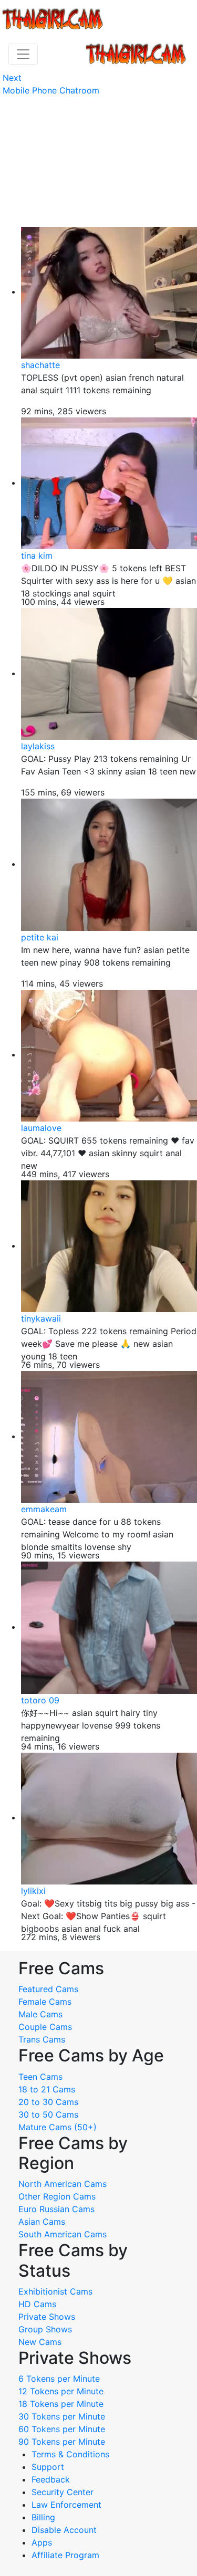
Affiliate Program (67, 2555)
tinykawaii (41, 1318)
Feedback (51, 2479)
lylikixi (33, 1891)
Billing (43, 2517)
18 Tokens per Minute (61, 2404)
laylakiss (38, 746)
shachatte (40, 365)
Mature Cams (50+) (58, 2127)
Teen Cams (40, 2077)
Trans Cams (42, 2039)
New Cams (40, 2342)
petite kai (40, 937)
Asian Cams (42, 2222)
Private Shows (47, 2317)
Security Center (63, 2492)
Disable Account (64, 2530)
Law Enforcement (66, 2505)
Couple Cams (45, 2027)
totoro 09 (40, 1700)
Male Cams (40, 2014)
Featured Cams (48, 1989)
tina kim (37, 556)
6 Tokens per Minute (59, 2379)
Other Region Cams (57, 2196)
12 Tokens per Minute (61, 2391)
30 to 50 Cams (48, 2114)
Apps (42, 2542)
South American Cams (63, 2234)
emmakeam (44, 1509)
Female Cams (45, 2002)
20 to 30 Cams (48, 2102)
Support (48, 2467)
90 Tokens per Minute (62, 2442)
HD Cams (37, 2304)
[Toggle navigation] (23, 54)
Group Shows (45, 2329)
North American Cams (63, 2184)
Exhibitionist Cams (55, 2291)
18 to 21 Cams (47, 2089)
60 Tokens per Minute (62, 2429)
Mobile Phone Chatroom (51, 90)
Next (12, 78)
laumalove (41, 1128)
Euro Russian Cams (56, 2209)
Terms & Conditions (70, 2454)
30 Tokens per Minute (62, 2416)
